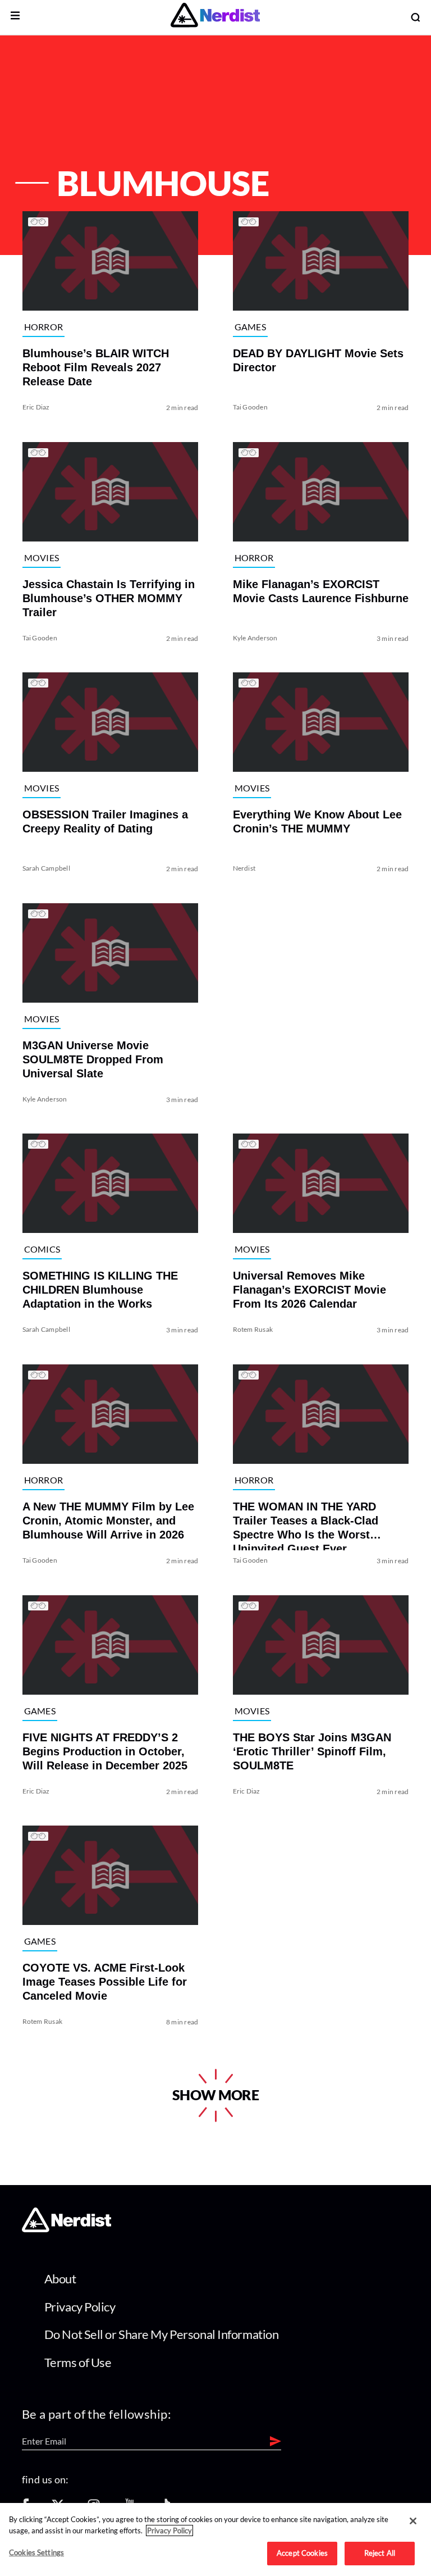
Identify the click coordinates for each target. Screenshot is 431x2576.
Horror (44, 327)
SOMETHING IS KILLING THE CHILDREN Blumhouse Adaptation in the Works (100, 1290)
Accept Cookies (302, 2553)
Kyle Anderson (255, 637)
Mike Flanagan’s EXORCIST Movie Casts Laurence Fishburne (321, 591)
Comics (42, 1250)
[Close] (413, 2521)
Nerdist (244, 868)
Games (251, 327)
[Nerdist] (215, 17)
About (60, 2279)
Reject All (380, 2553)
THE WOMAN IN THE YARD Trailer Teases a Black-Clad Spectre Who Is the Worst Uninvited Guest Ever (306, 1525)
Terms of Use (78, 2362)
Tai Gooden (250, 407)
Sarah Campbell (46, 868)
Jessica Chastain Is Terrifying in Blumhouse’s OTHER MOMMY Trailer (109, 598)
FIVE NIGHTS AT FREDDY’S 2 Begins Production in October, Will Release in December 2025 (105, 1751)
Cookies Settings (36, 2552)
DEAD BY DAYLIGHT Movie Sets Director (318, 360)
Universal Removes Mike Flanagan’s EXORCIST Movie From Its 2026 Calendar (310, 1290)
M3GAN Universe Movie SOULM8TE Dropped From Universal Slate (93, 1059)
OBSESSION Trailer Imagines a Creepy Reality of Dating (105, 822)
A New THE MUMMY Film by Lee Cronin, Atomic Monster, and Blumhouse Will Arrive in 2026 (108, 1521)
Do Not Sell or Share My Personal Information (162, 2334)
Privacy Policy (80, 2307)
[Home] (67, 2229)
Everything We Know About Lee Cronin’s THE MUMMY (317, 822)
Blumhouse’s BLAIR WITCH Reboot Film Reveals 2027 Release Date (96, 367)
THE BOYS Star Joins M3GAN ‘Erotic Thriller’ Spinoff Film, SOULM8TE (312, 1751)
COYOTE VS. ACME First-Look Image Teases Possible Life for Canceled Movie (105, 1982)
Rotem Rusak (253, 1329)
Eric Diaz (36, 407)
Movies (42, 557)
